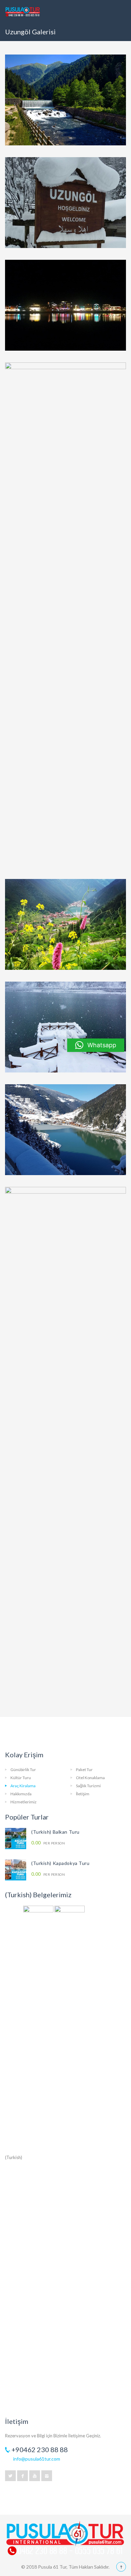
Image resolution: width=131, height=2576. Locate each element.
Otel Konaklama (90, 1778)
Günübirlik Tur (23, 1770)
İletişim (83, 1794)
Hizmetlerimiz (24, 1802)
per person (48, 1843)
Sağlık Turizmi (88, 1786)
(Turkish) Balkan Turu (55, 1832)
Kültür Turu (21, 1778)
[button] (96, 1045)
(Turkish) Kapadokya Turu (60, 1863)
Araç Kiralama (23, 1786)
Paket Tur (84, 1770)
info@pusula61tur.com (37, 2459)
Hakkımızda (21, 1794)
